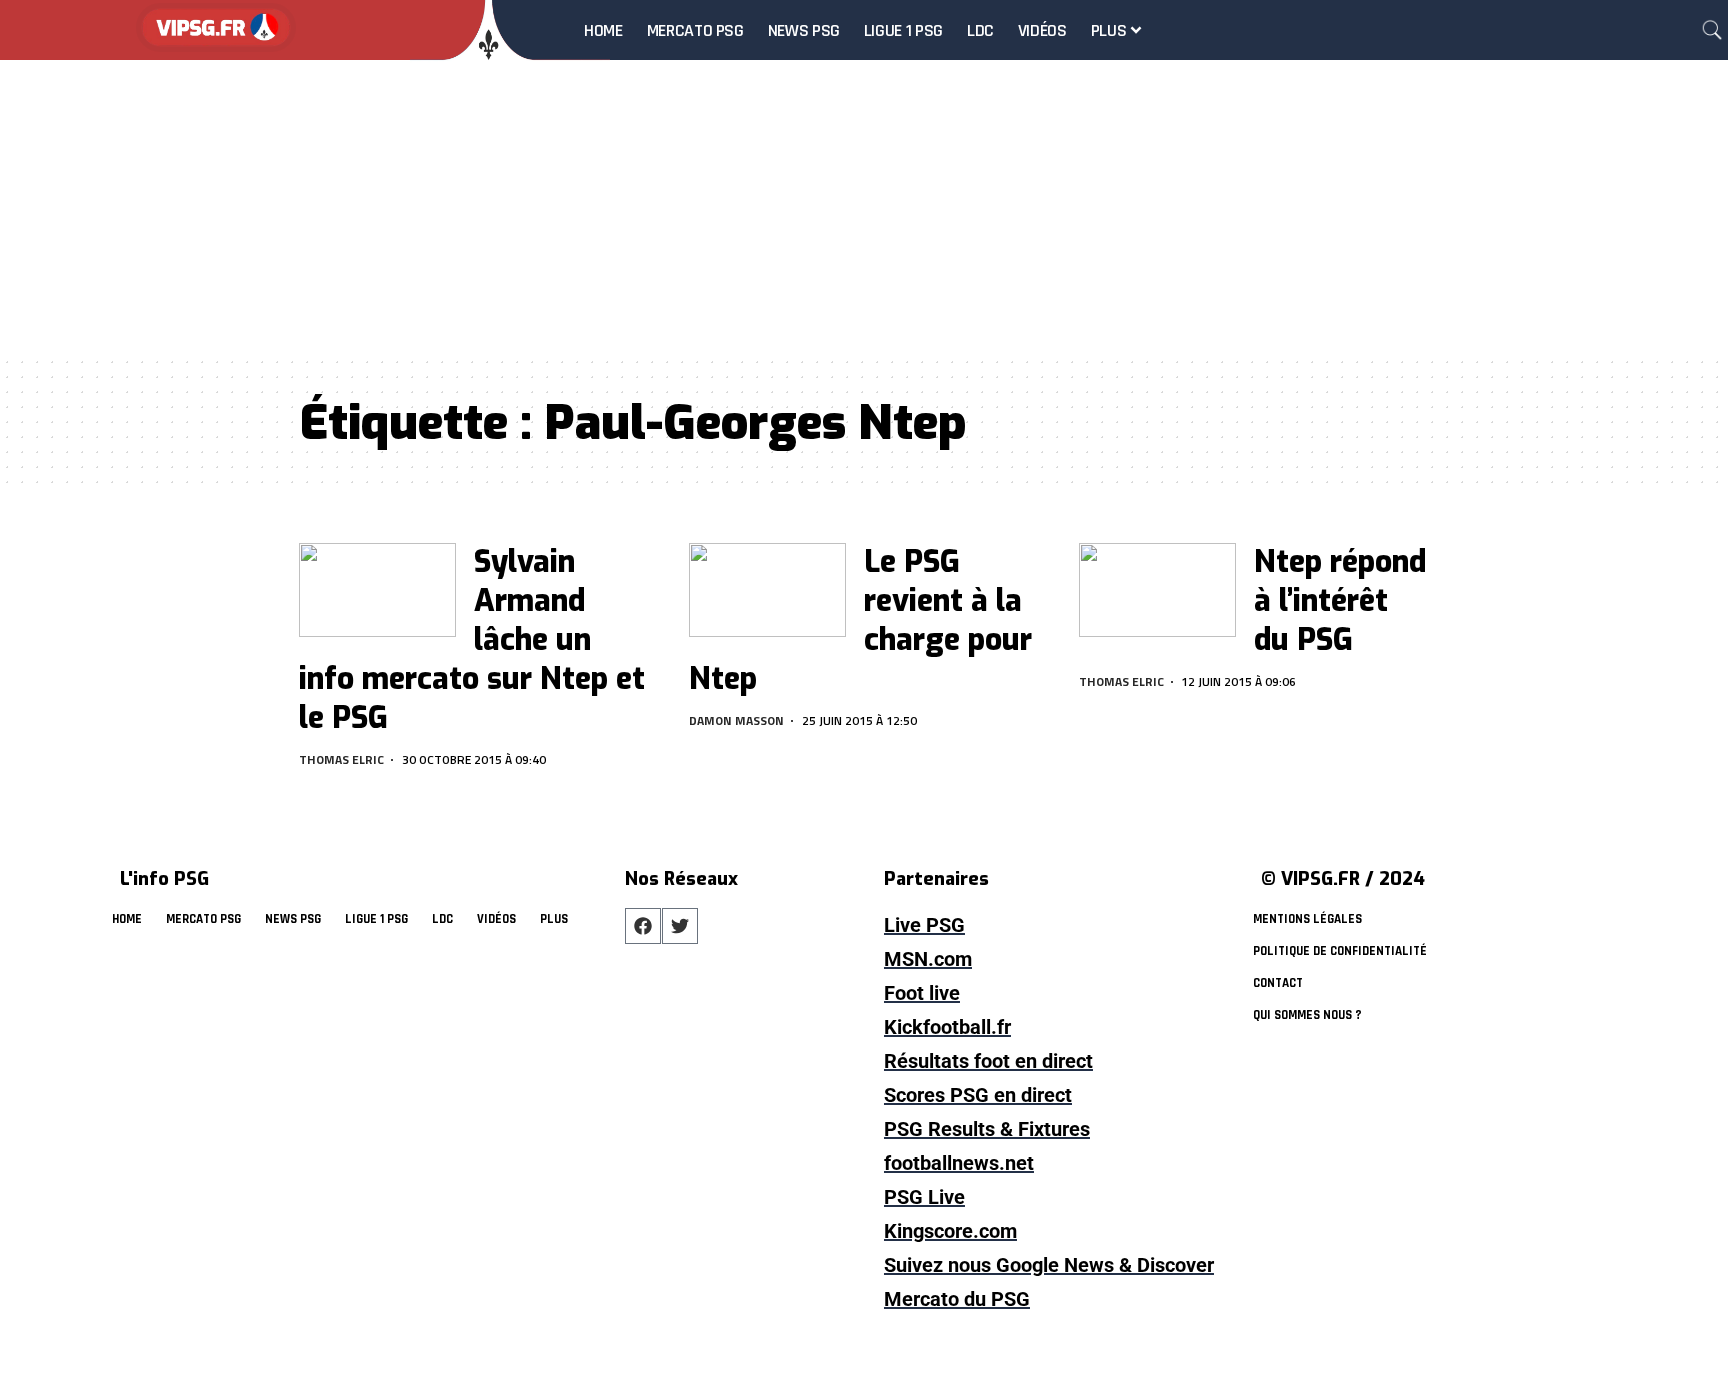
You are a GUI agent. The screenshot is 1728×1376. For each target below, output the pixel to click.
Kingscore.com (950, 1231)
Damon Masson (736, 720)
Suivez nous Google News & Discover (1049, 1265)
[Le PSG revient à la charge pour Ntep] (767, 590)
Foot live (922, 993)
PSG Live (924, 1197)
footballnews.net (959, 1163)
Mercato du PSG (957, 1299)
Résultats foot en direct (988, 1061)
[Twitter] (680, 926)
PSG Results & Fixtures (987, 1129)
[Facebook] (643, 926)
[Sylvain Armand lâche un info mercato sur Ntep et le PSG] (377, 590)
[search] (1712, 30)
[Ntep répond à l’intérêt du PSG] (1157, 590)
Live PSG (924, 925)
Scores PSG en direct (978, 1095)
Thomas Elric (341, 759)
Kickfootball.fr (947, 1027)
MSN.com (928, 959)
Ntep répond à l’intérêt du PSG (1340, 601)
